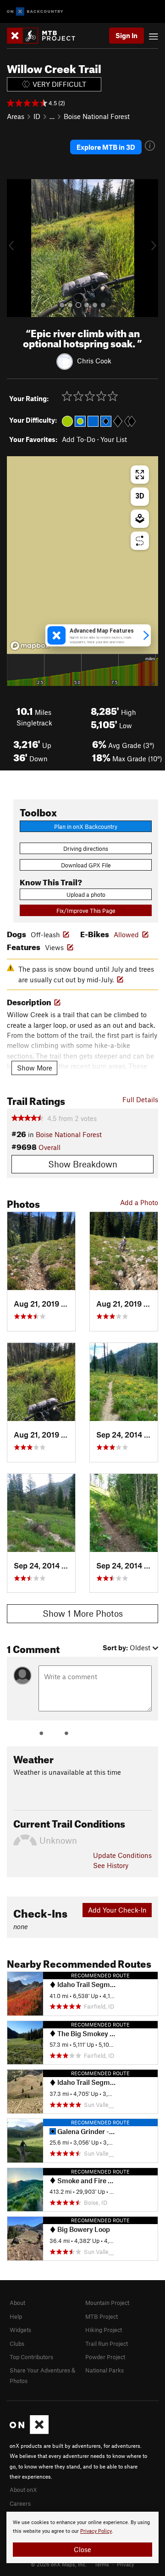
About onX (23, 2490)
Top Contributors (31, 2357)
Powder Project (105, 2357)
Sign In (126, 35)
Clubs (17, 2344)
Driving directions (86, 849)
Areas (16, 116)
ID (37, 116)
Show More (35, 1068)
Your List (114, 439)
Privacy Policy (96, 2531)
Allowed (126, 934)
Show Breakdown (83, 1164)
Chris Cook (94, 361)
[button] (16, 248)
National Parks (104, 2370)
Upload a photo (86, 895)
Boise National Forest (97, 116)
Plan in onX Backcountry (86, 827)
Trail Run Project (107, 2344)
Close (82, 2549)
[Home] (46, 36)
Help (16, 2316)
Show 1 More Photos (83, 1613)
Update (122, 1855)
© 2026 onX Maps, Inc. (59, 2564)
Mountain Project (107, 2303)
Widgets (20, 2330)
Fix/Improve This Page (86, 911)
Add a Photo (139, 1202)
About (17, 2303)
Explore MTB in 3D (106, 147)
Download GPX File (86, 865)
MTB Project (102, 2316)
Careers (20, 2503)
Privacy (126, 2564)
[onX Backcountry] (35, 12)
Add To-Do (79, 439)
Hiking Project (104, 2330)
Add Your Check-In (117, 1910)
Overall (49, 1147)
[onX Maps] (29, 2432)
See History (111, 1865)
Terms (102, 2564)
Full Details (140, 1099)
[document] (82, 2537)
